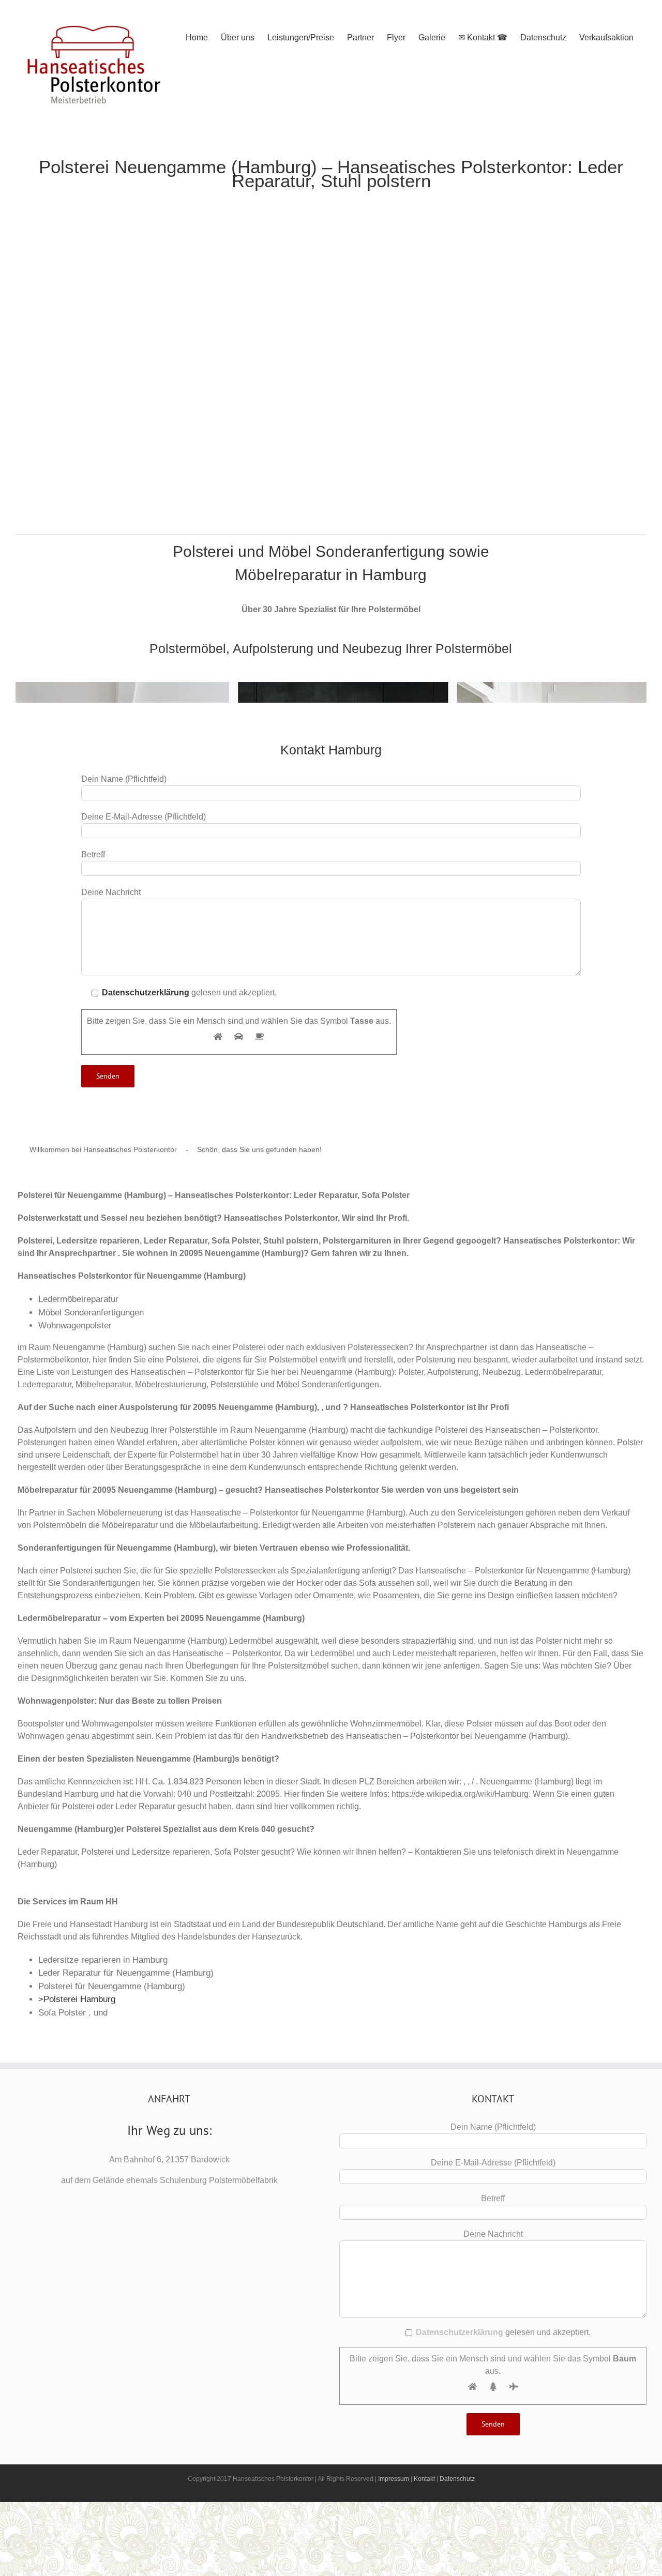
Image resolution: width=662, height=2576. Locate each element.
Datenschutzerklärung (146, 992)
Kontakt (424, 2479)
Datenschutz (457, 2479)
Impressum (394, 2479)
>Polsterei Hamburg (77, 1999)
